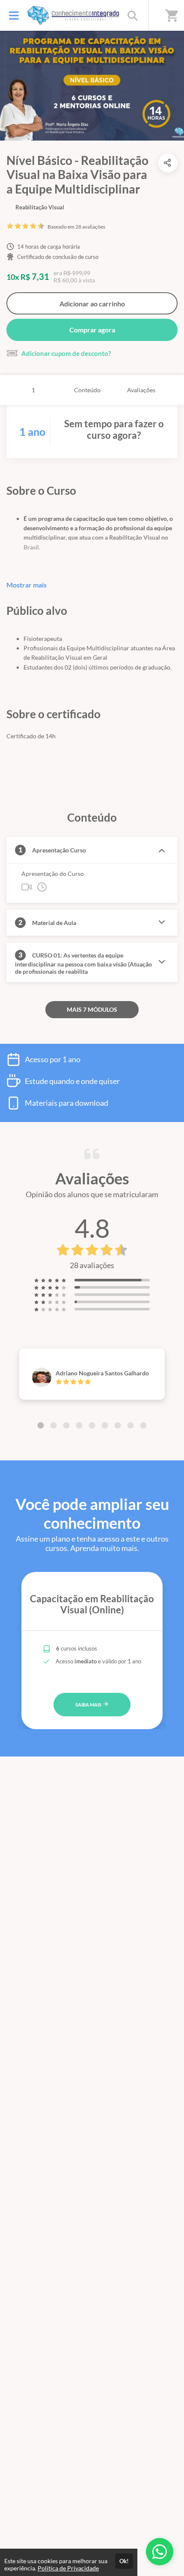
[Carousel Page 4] (79, 1425)
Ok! (124, 2561)
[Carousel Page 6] (105, 1425)
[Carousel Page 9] (143, 1425)
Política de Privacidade (68, 2568)
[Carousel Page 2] (53, 1425)
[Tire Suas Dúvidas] (160, 2552)
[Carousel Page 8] (131, 1425)
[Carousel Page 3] (66, 1425)
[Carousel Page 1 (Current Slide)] (41, 1425)
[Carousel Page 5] (92, 1425)
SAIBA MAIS (89, 1705)
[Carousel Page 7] (118, 1425)
